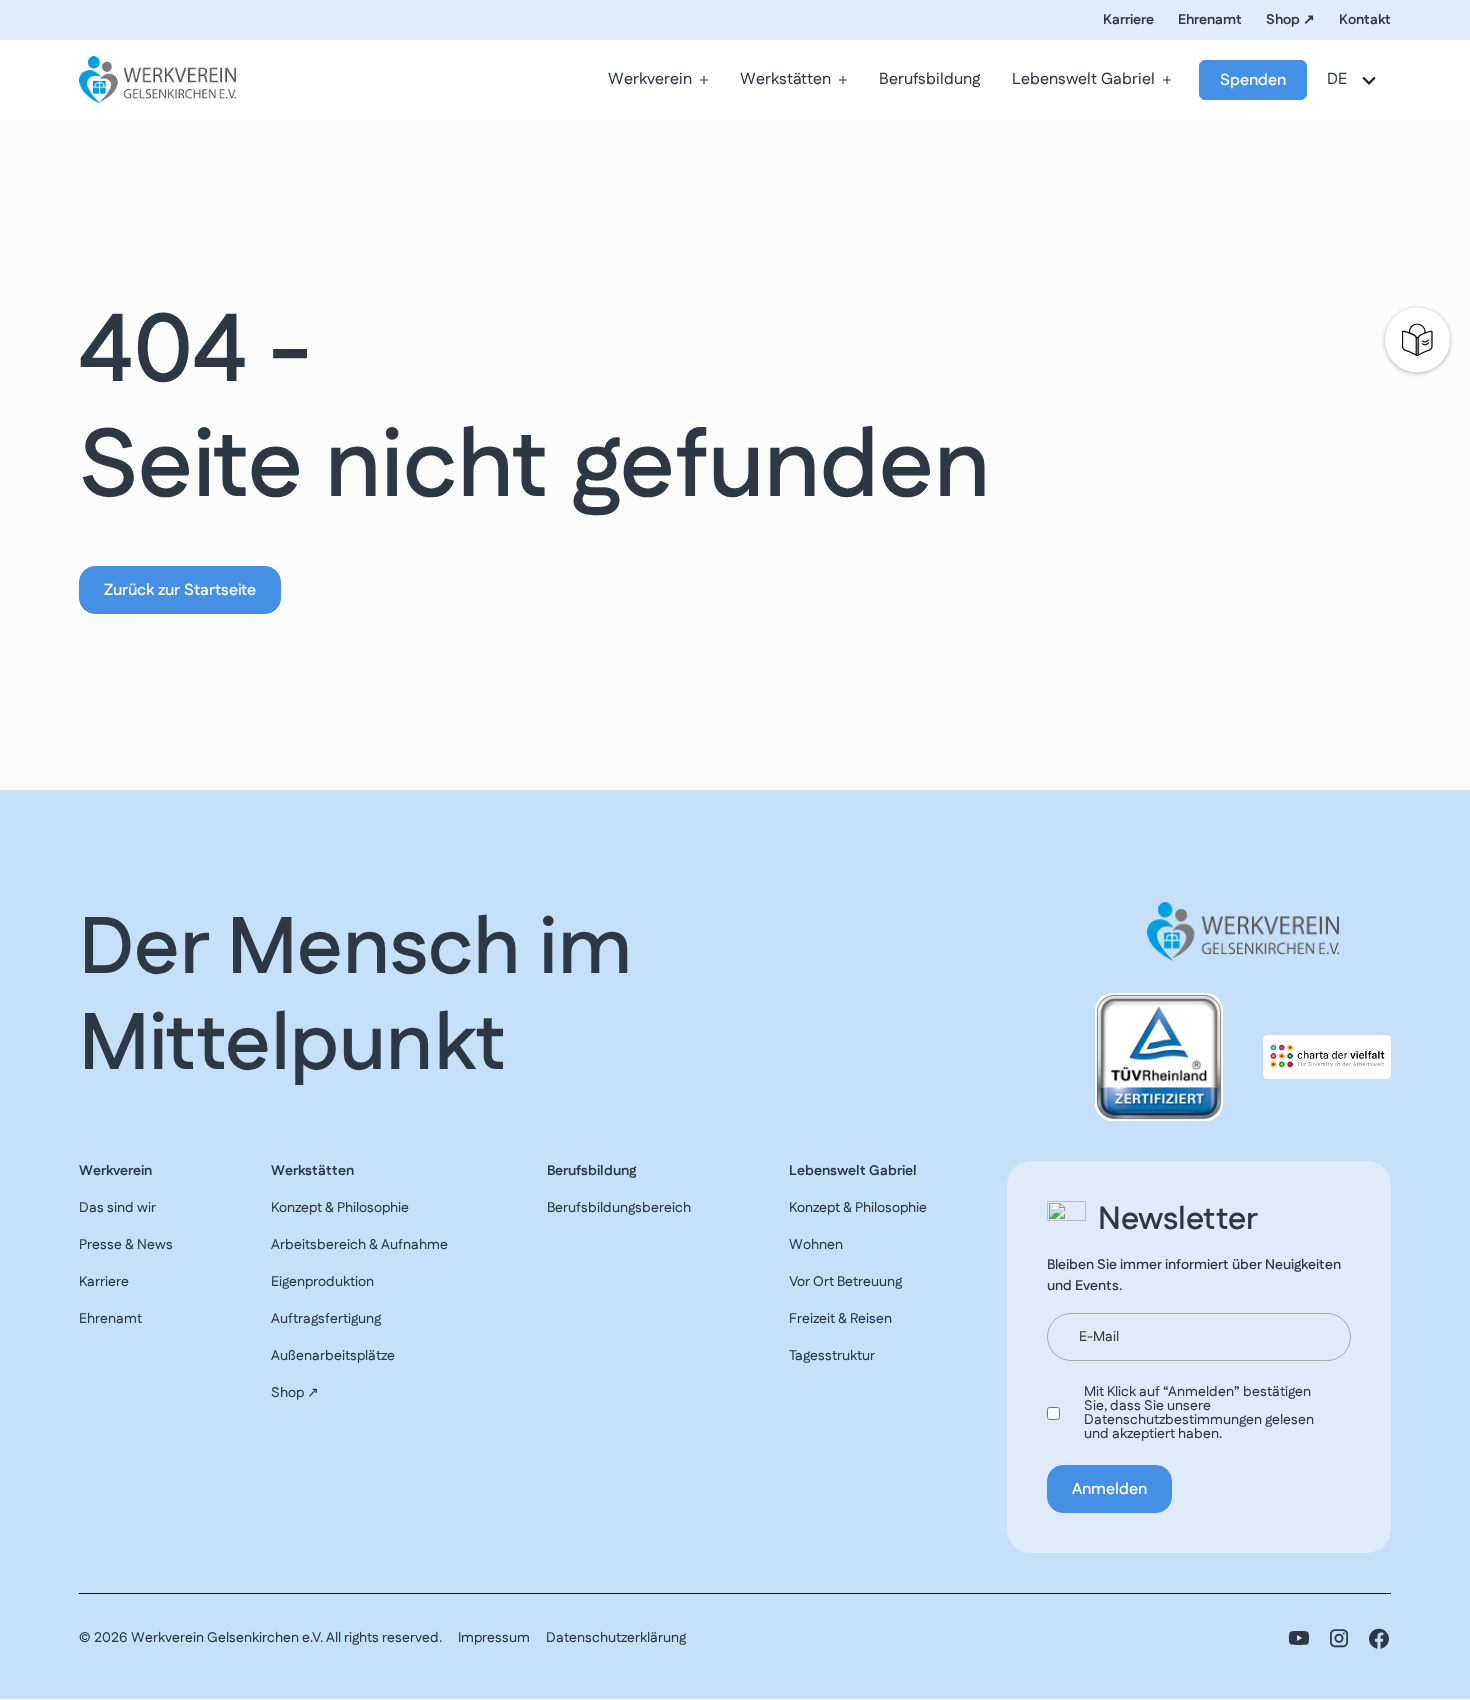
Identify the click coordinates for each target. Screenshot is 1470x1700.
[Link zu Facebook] (1379, 1638)
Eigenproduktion (322, 1282)
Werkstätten (785, 79)
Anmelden (1109, 1489)
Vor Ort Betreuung (845, 1282)
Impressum (494, 1638)
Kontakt (1365, 20)
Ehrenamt (1210, 20)
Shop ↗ (1290, 20)
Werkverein (650, 79)
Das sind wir (117, 1208)
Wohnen (816, 1245)
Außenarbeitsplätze (333, 1356)
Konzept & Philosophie (340, 1208)
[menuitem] (658, 80)
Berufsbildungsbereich (619, 1208)
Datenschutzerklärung (616, 1638)
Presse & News (126, 1245)
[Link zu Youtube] (1299, 1638)
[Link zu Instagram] (1339, 1638)
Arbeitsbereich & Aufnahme (359, 1245)
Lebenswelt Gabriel (1083, 79)
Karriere (1128, 20)
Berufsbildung (929, 79)
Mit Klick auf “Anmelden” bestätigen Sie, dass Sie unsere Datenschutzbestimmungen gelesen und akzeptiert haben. (1199, 1413)
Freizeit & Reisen (840, 1319)
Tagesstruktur (832, 1356)
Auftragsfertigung (326, 1319)
